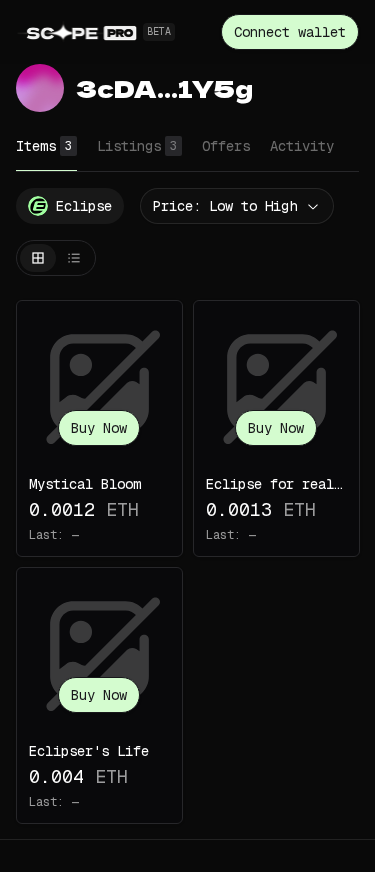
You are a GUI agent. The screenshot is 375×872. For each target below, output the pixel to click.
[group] (56, 258)
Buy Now (99, 428)
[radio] (38, 258)
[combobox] (237, 206)
